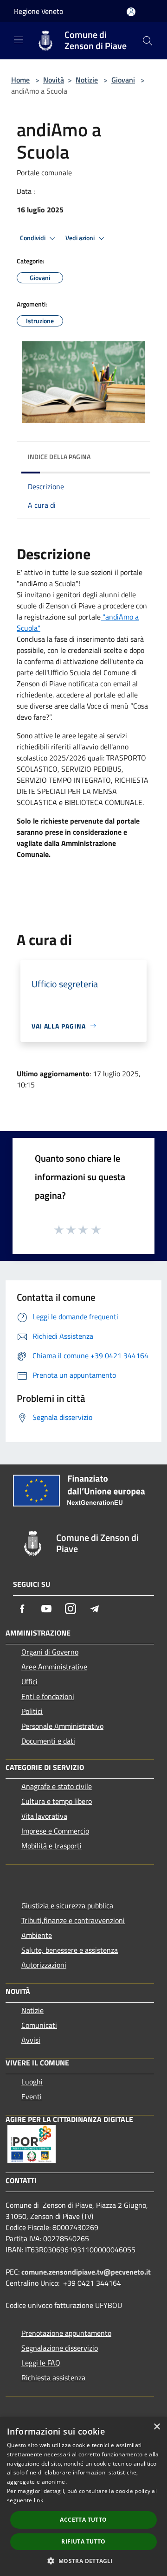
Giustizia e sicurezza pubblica (67, 1905)
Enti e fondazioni (48, 1696)
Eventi (32, 2097)
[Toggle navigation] (19, 40)
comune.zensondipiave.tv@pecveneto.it (86, 2272)
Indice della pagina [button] (59, 457)
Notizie (87, 80)
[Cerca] (148, 41)
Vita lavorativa (44, 1816)
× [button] (157, 2427)
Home (20, 80)
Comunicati (39, 2025)
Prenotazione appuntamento (66, 2333)
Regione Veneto (39, 11)
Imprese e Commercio (55, 1831)
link (39, 2500)
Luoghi (32, 2082)
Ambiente (37, 1935)
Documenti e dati (48, 1741)
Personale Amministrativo (62, 1726)
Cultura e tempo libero (57, 1801)
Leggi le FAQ (41, 2363)
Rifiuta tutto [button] (83, 2541)
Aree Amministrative (54, 1667)
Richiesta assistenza (53, 2378)
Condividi (33, 238)
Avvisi (31, 2040)
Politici (32, 1711)
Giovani (123, 80)
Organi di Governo (50, 1652)
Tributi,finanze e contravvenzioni (73, 1920)
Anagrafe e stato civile (57, 1786)
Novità (54, 80)
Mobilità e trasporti (51, 1846)
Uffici (29, 1681)
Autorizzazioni (44, 1965)
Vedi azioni (81, 238)
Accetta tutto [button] (83, 2520)
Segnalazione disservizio (60, 2348)
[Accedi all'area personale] (131, 12)
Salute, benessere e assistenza (70, 1950)
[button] (83, 2561)
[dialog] (83, 2496)
